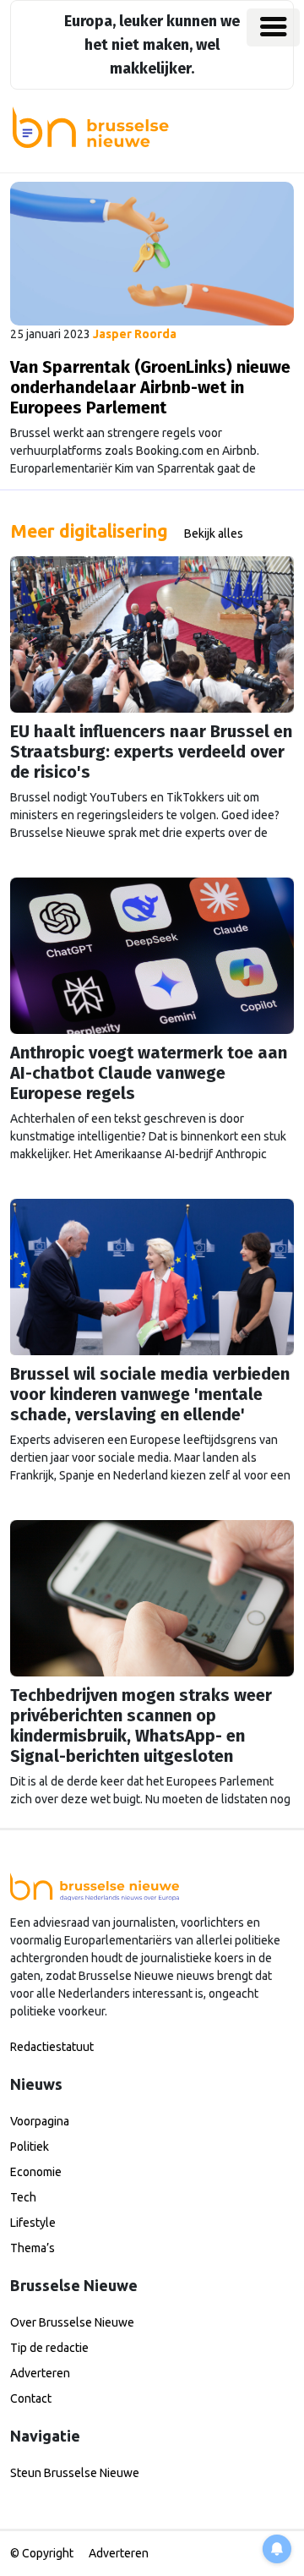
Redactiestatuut (52, 2047)
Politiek (30, 2147)
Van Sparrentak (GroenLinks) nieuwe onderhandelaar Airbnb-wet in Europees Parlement (150, 387)
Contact (31, 2398)
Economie (36, 2172)
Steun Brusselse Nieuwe (75, 2473)
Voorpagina (40, 2121)
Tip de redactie (49, 2348)
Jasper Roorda (135, 334)
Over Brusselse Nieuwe (72, 2322)
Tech (23, 2197)
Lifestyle (33, 2223)
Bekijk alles (214, 533)
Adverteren (40, 2373)
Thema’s (33, 2248)
